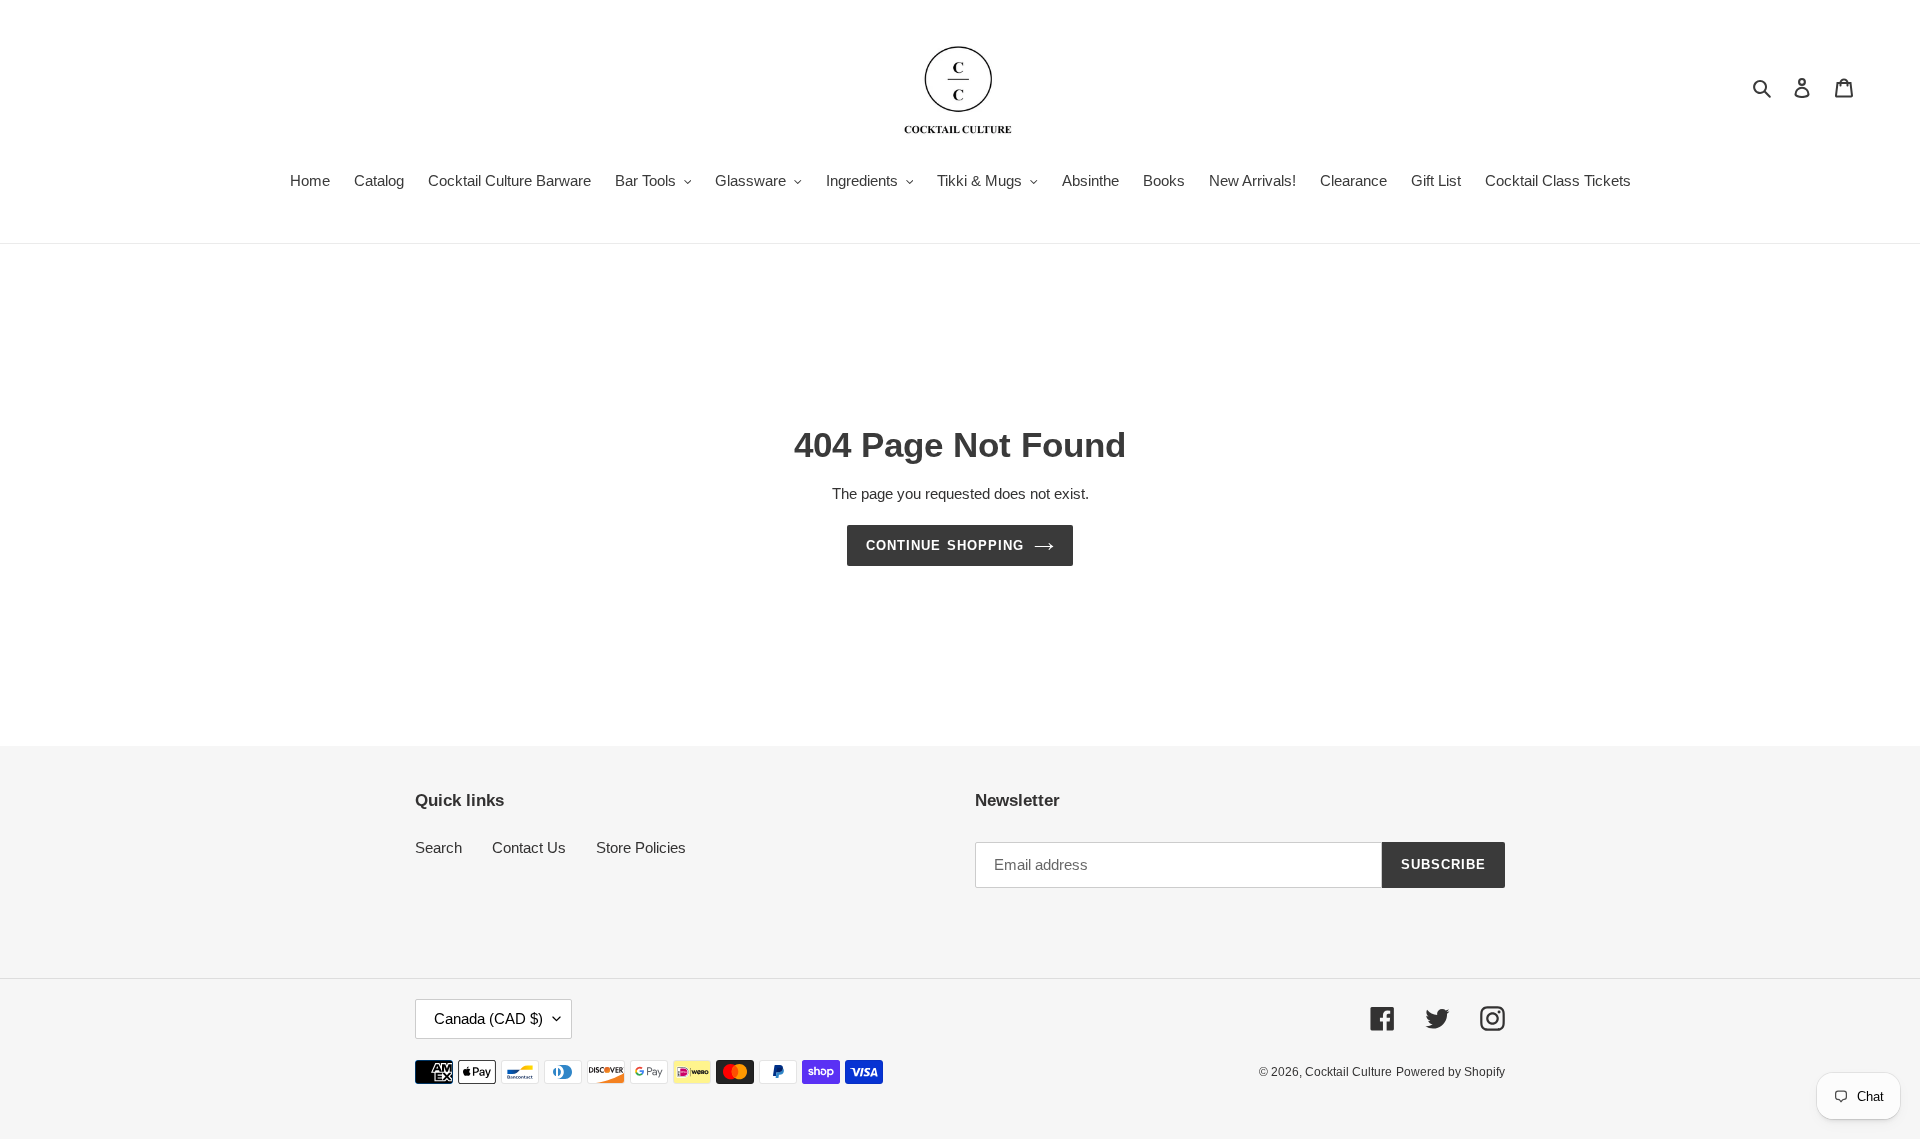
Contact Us (529, 847)
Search (438, 847)
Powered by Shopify (1450, 1072)
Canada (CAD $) (488, 1018)
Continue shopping (945, 545)
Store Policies (641, 847)
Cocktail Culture (1348, 1072)
